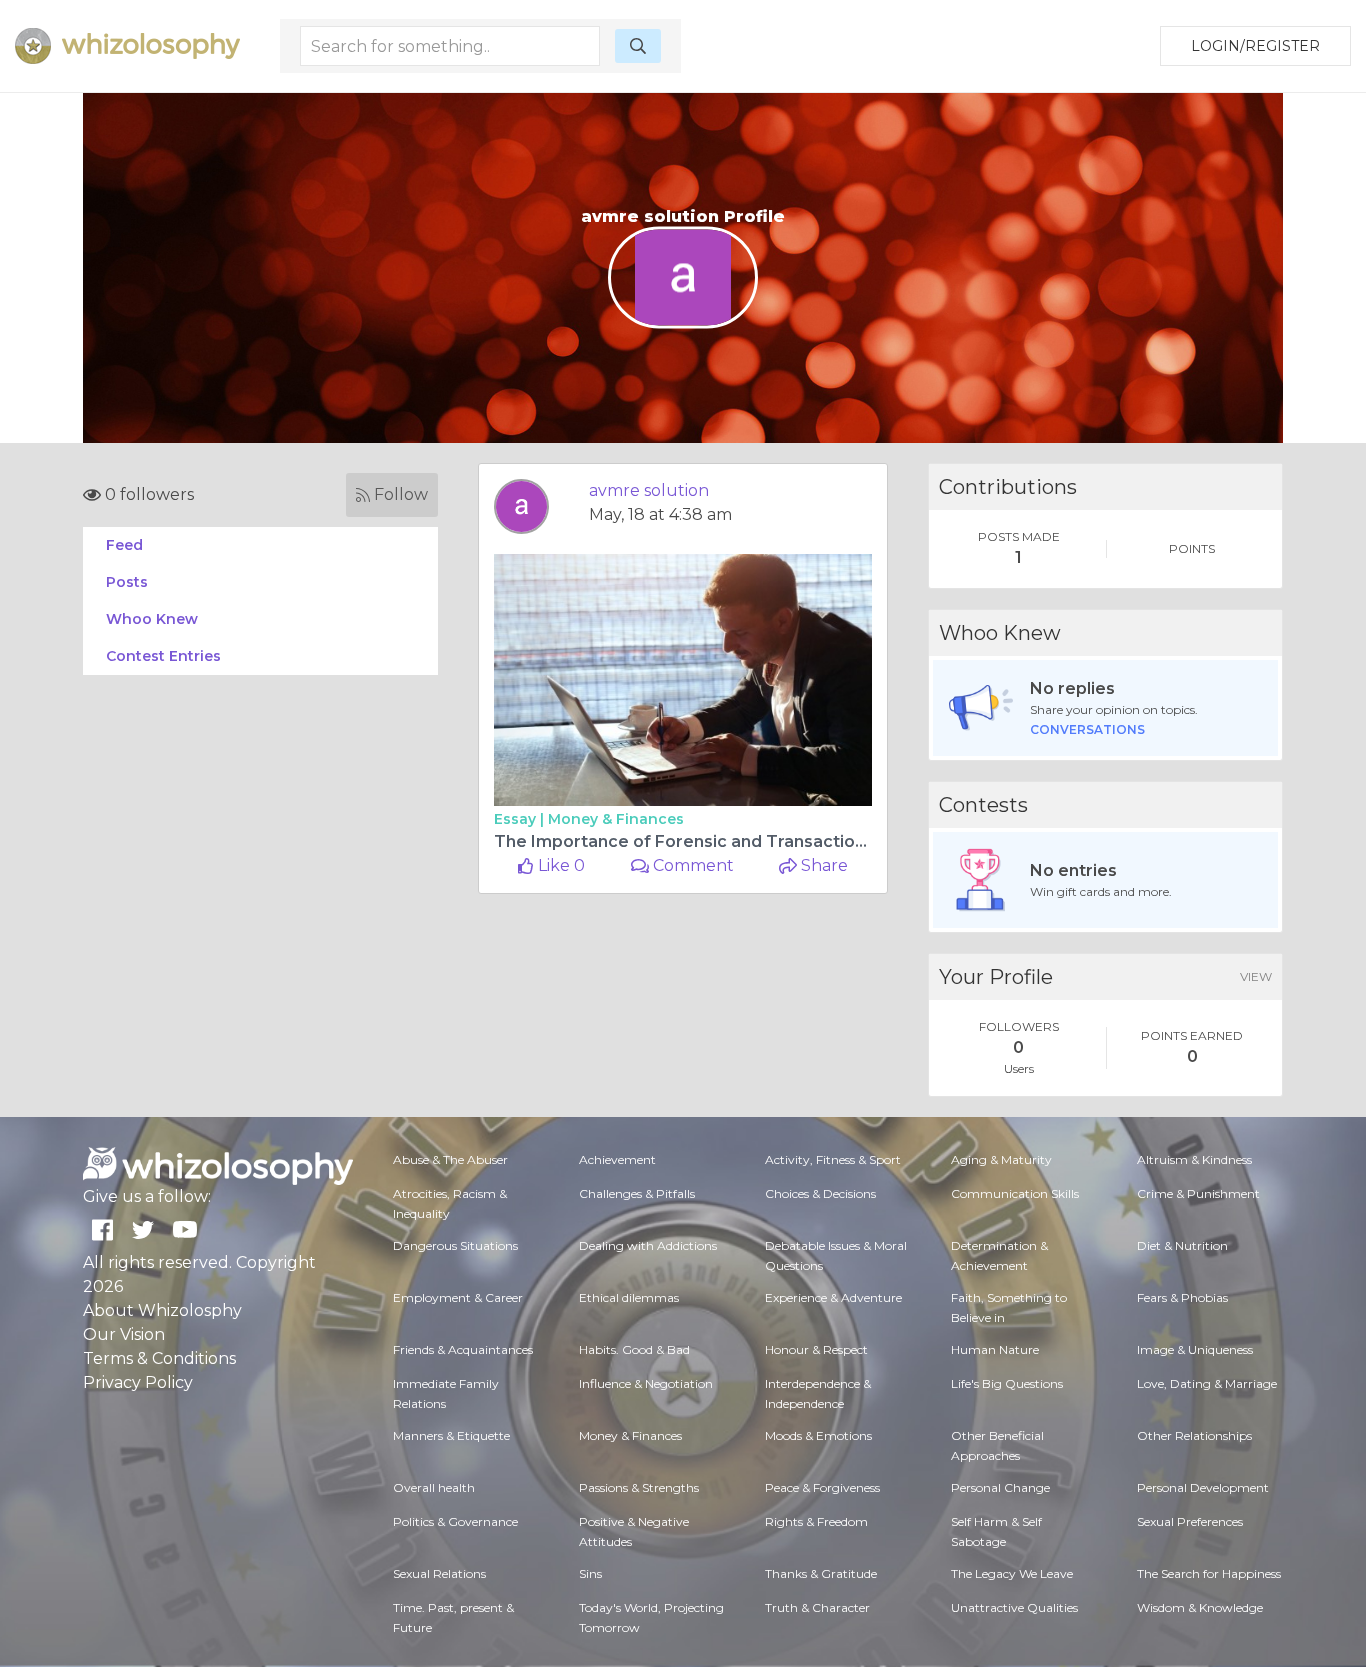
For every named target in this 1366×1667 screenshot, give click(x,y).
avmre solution (649, 490)
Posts (127, 582)
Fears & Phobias (1182, 1297)
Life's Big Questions (1007, 1383)
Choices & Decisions (820, 1193)
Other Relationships (1194, 1435)
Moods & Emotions (818, 1435)
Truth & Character (817, 1607)
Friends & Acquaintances (463, 1349)
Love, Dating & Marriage (1207, 1383)
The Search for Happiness (1209, 1573)
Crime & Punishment (1198, 1193)
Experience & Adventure (833, 1297)
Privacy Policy (138, 1382)
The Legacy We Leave (1012, 1573)
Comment (691, 865)
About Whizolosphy (162, 1310)
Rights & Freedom (816, 1521)
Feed (124, 545)
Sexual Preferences (1190, 1521)
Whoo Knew (152, 619)
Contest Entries (163, 656)
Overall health (434, 1487)
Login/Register (1255, 46)
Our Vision (124, 1334)
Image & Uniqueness (1195, 1349)
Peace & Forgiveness (822, 1487)
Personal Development (1203, 1487)
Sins (590, 1573)
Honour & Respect (816, 1349)
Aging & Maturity (1001, 1159)
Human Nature (995, 1349)
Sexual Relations (439, 1573)
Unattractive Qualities (1014, 1607)
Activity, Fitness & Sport (833, 1159)
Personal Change (1000, 1487)
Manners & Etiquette (451, 1435)
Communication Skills (1015, 1193)
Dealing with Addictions (648, 1245)
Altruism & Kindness (1194, 1159)
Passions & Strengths (639, 1487)
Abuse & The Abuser (450, 1159)
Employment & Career (458, 1297)
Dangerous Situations (455, 1245)
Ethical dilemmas (629, 1297)
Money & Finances (616, 819)
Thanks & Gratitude (821, 1573)
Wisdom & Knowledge (1200, 1607)
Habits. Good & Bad (634, 1349)
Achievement (617, 1159)
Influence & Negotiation (646, 1383)
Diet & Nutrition (1182, 1245)
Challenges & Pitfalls (637, 1193)
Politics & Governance (455, 1521)
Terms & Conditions (159, 1358)
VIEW (1256, 976)
